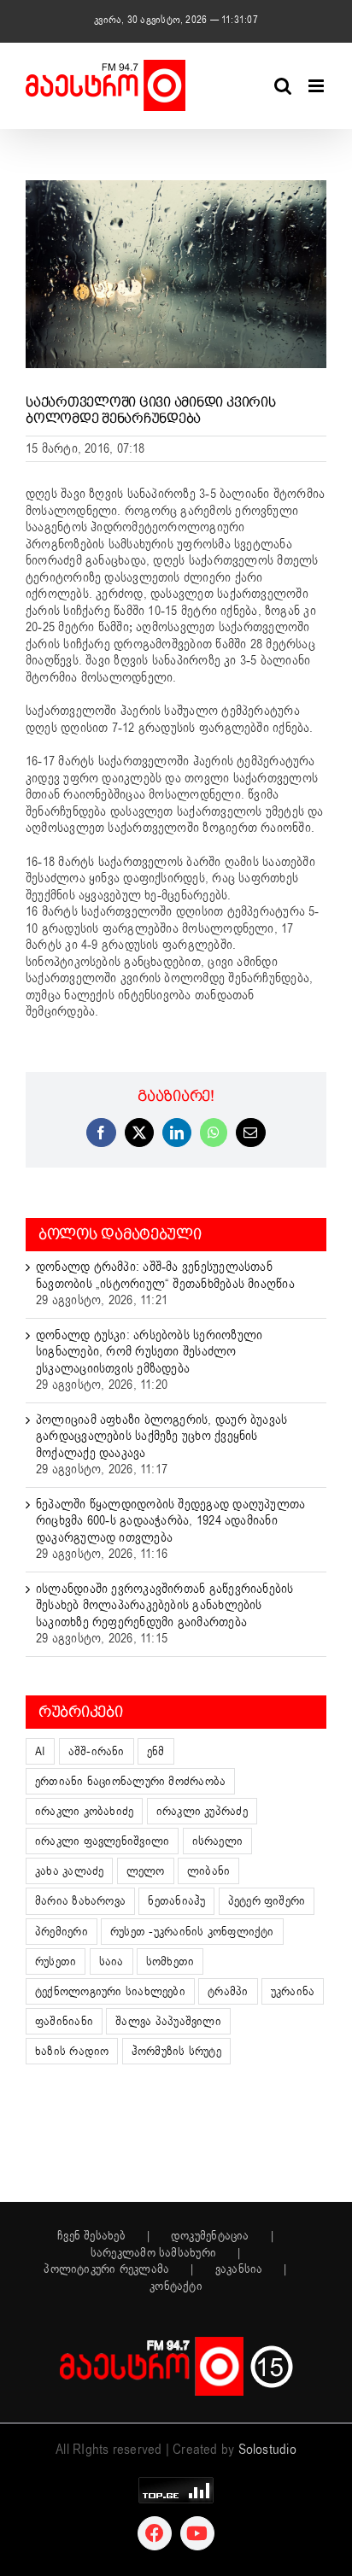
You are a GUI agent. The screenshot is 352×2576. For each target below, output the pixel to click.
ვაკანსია (239, 2269)
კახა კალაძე (69, 1871)
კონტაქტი (176, 2286)
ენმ (156, 1751)
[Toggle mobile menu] (317, 86)
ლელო (146, 1871)
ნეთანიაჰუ (176, 1901)
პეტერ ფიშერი (267, 1901)
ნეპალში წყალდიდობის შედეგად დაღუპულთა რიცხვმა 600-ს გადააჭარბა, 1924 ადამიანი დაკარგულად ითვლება (170, 1521)
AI (40, 1751)
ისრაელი (218, 1841)
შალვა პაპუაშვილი (168, 2021)
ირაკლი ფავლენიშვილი (102, 1841)
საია (111, 1961)
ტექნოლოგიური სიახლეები (110, 1991)
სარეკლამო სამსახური (153, 2253)
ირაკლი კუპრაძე (202, 1811)
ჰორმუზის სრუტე (176, 2051)
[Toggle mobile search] (283, 86)
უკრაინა (293, 1991)
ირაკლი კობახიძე (84, 1811)
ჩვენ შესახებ (91, 2236)
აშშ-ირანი (97, 1751)
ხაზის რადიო (72, 2051)
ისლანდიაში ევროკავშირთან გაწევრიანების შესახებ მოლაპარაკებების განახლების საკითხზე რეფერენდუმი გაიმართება (165, 1605)
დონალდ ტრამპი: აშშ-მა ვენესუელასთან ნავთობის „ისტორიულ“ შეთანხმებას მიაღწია (165, 1275)
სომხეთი (170, 1961)
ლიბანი (208, 1871)
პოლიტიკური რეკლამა (106, 2269)
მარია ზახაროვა (80, 1901)
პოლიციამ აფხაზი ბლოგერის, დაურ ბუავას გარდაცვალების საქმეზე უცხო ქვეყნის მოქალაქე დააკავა (161, 1436)
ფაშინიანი (64, 2021)
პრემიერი (62, 1932)
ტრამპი (228, 1991)
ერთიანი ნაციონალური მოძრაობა (130, 1781)
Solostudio (267, 2450)
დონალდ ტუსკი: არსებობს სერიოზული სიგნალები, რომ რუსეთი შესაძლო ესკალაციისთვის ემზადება (149, 1352)
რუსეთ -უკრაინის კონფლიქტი (192, 1932)
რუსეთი (56, 1961)
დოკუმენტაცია (210, 2236)
